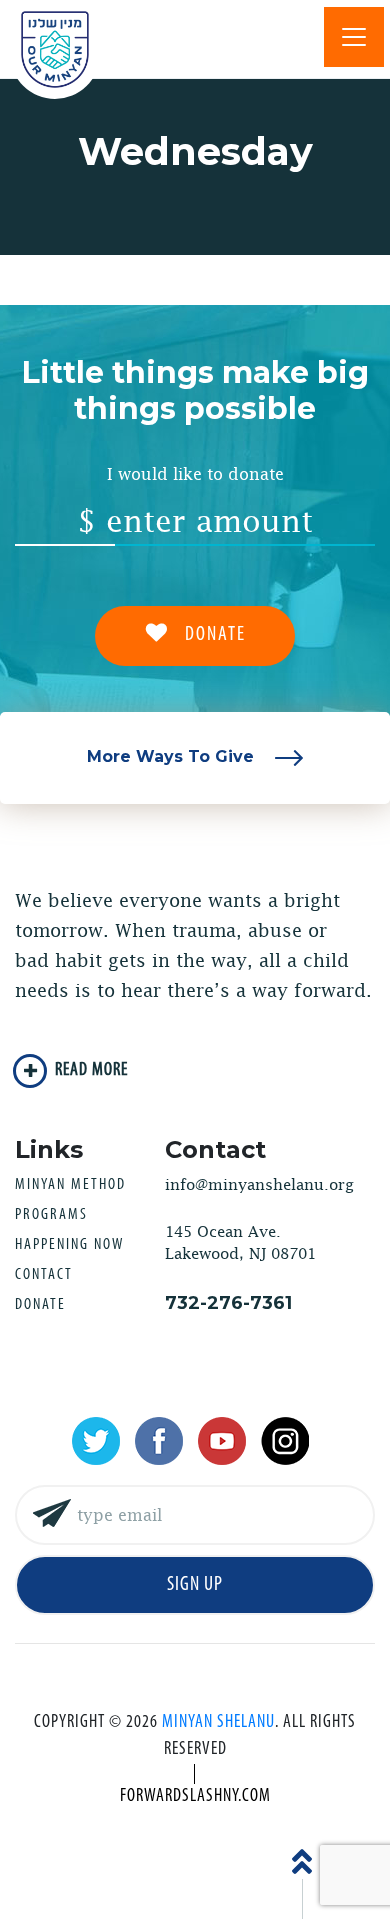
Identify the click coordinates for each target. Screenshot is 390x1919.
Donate (40, 1305)
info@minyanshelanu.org (259, 1184)
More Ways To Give (173, 756)
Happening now (69, 1245)
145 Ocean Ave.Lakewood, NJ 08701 (240, 1243)
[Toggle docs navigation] (354, 37)
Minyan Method (70, 1185)
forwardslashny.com (195, 1797)
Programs (51, 1215)
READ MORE (91, 1071)
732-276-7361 (228, 1303)
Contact (44, 1275)
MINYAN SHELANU (218, 1723)
